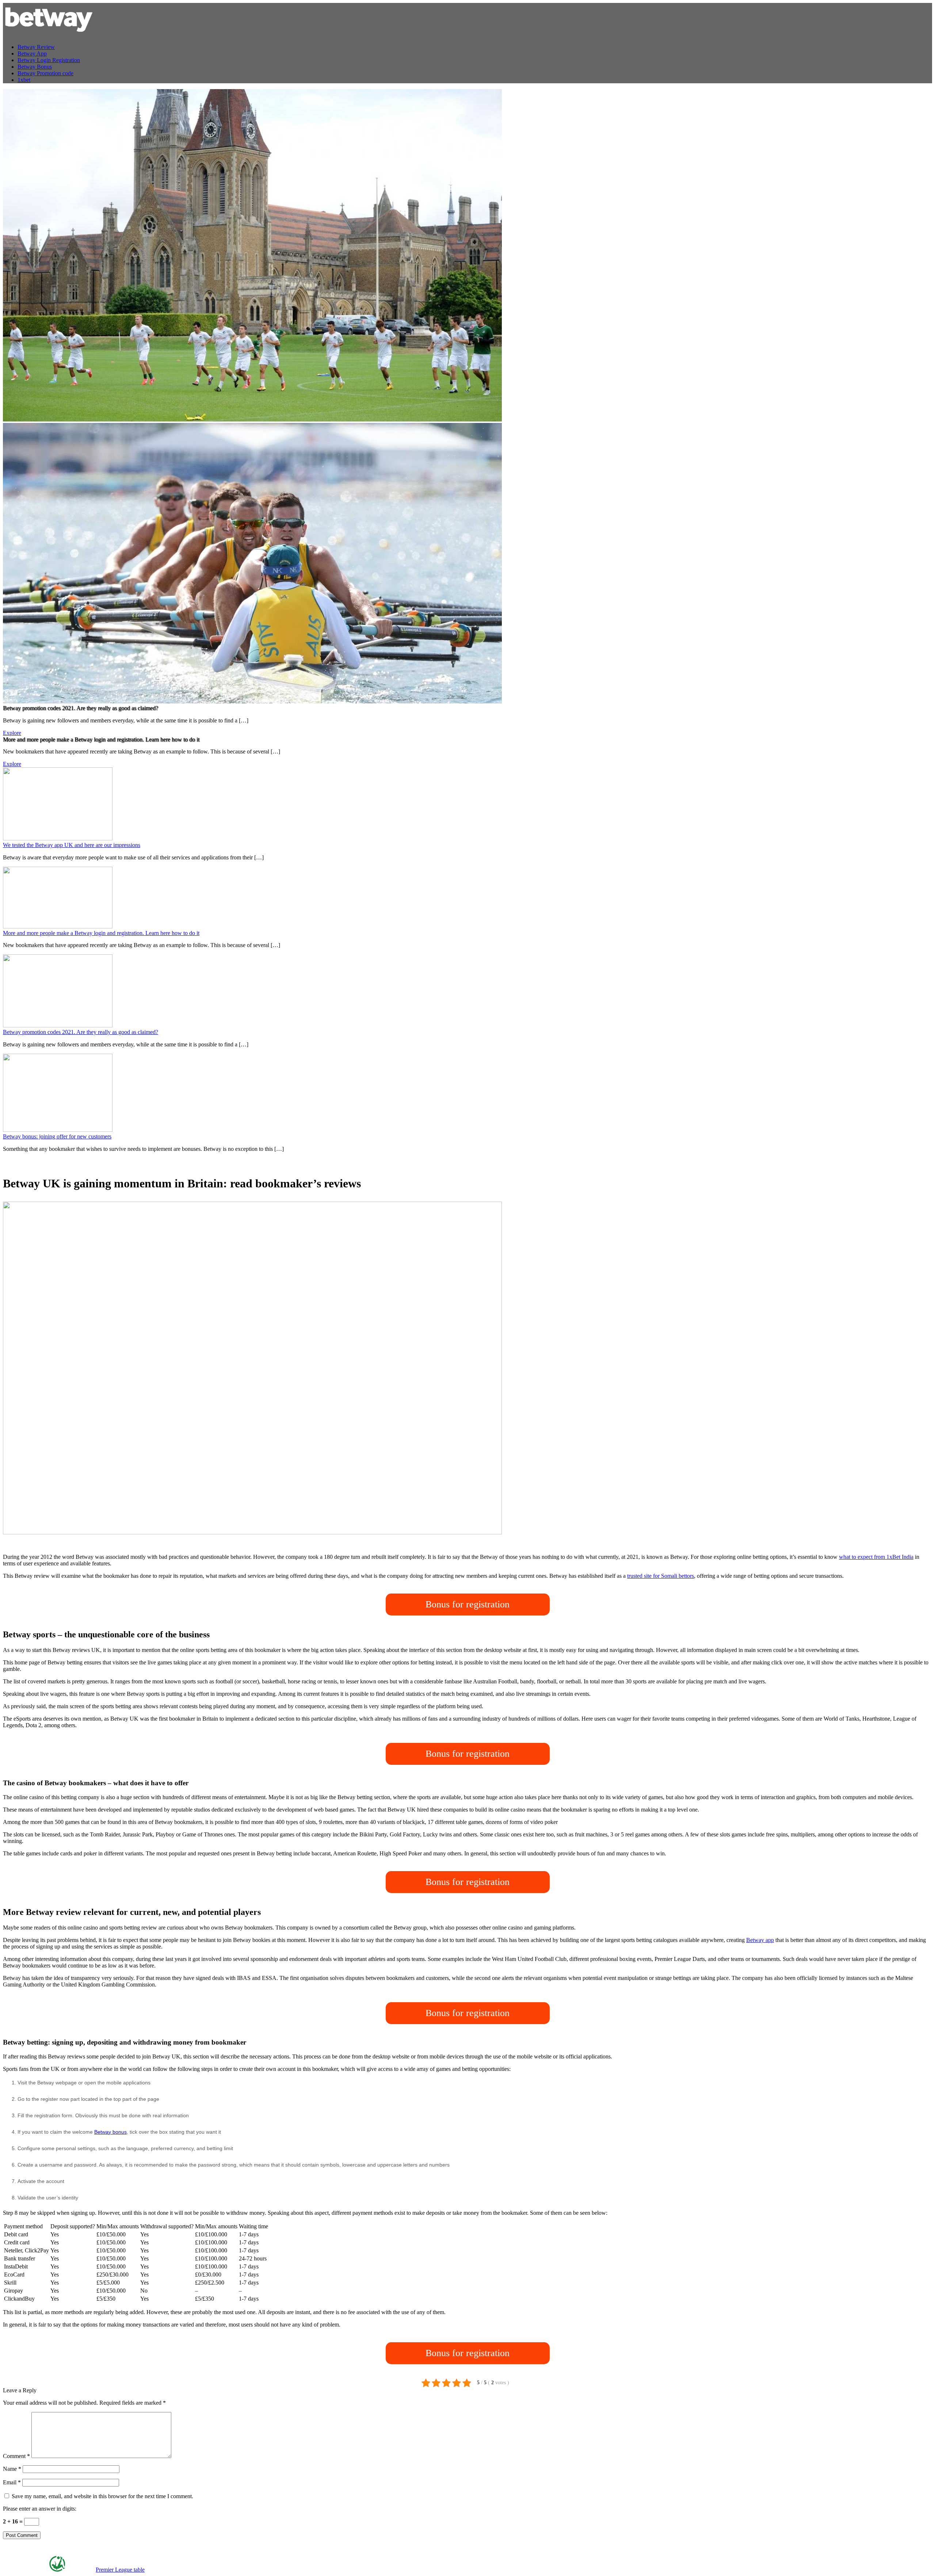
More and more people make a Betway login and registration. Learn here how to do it (101, 933)
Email (12, 2482)
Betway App (32, 54)
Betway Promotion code (45, 73)
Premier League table (120, 2570)
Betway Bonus (35, 67)
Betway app (760, 1940)
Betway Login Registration (49, 60)
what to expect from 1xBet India (876, 1557)
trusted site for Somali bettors (661, 1576)
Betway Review (36, 47)
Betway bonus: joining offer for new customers (57, 1136)
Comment (16, 2456)
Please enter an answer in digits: (40, 2509)
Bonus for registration (467, 1604)
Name (12, 2469)
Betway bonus (110, 2132)
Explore (12, 733)
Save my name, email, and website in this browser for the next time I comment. (102, 2496)
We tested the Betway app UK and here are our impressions (72, 845)
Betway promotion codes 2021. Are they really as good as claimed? (81, 1032)
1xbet (24, 80)
